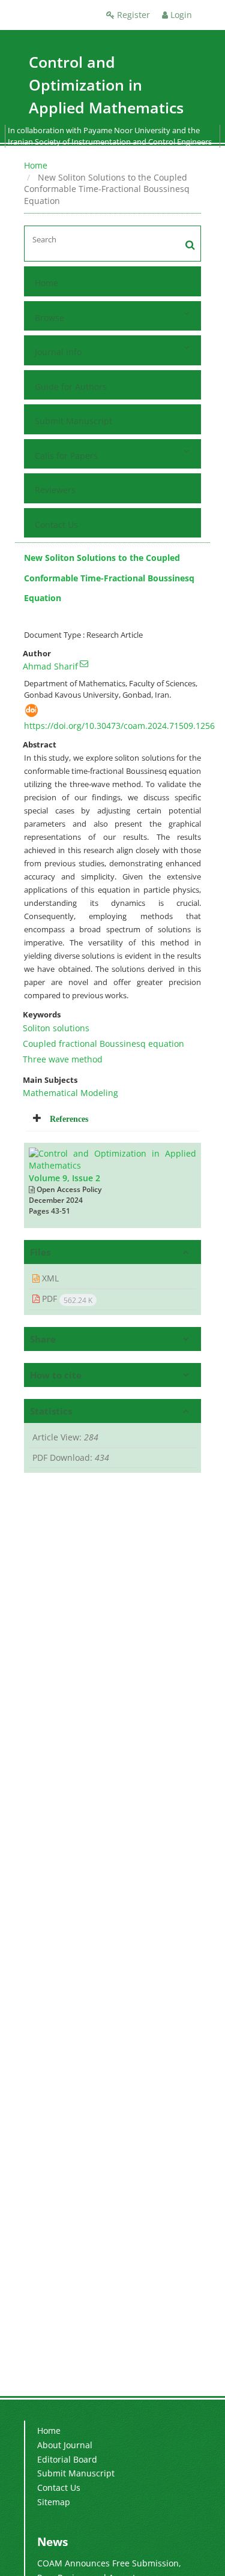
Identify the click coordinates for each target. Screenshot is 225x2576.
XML (49, 1278)
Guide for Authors (71, 387)
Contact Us (56, 525)
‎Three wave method (63, 1059)
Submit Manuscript (73, 421)
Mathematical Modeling (70, 1093)
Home (36, 165)
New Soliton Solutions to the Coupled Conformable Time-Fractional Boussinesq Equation (109, 578)
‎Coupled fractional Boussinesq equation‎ (103, 1044)
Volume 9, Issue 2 (64, 1178)
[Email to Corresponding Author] (84, 663)
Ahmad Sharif (50, 666)
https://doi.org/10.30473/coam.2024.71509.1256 (119, 726)
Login (180, 15)
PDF (66, 1299)
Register (132, 15)
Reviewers (55, 490)
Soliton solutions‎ (56, 1028)
